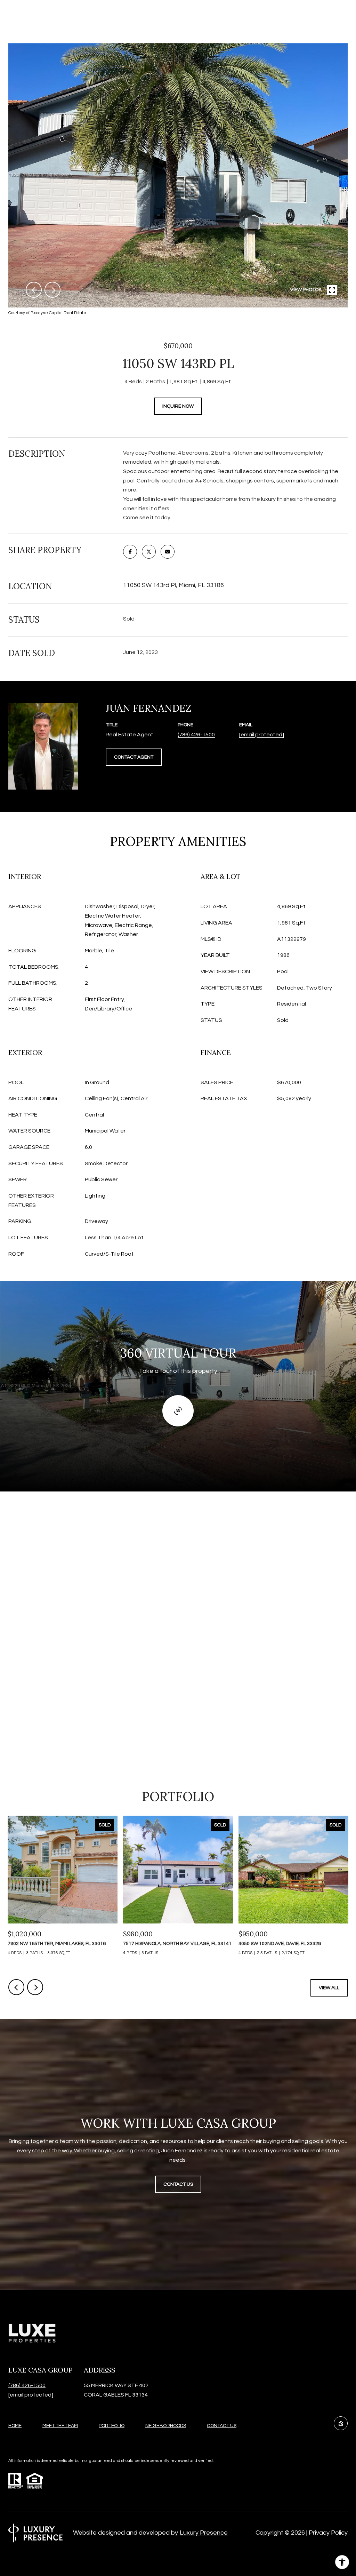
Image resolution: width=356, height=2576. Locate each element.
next (52, 290)
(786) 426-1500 (196, 735)
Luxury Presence (204, 2533)
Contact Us (222, 2426)
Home (15, 2426)
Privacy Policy (328, 2533)
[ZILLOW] (341, 2423)
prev (34, 290)
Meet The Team (60, 2426)
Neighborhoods (166, 2426)
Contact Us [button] (178, 2184)
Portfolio (112, 2426)
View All (329, 1988)
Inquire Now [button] (178, 406)
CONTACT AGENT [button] (134, 757)
